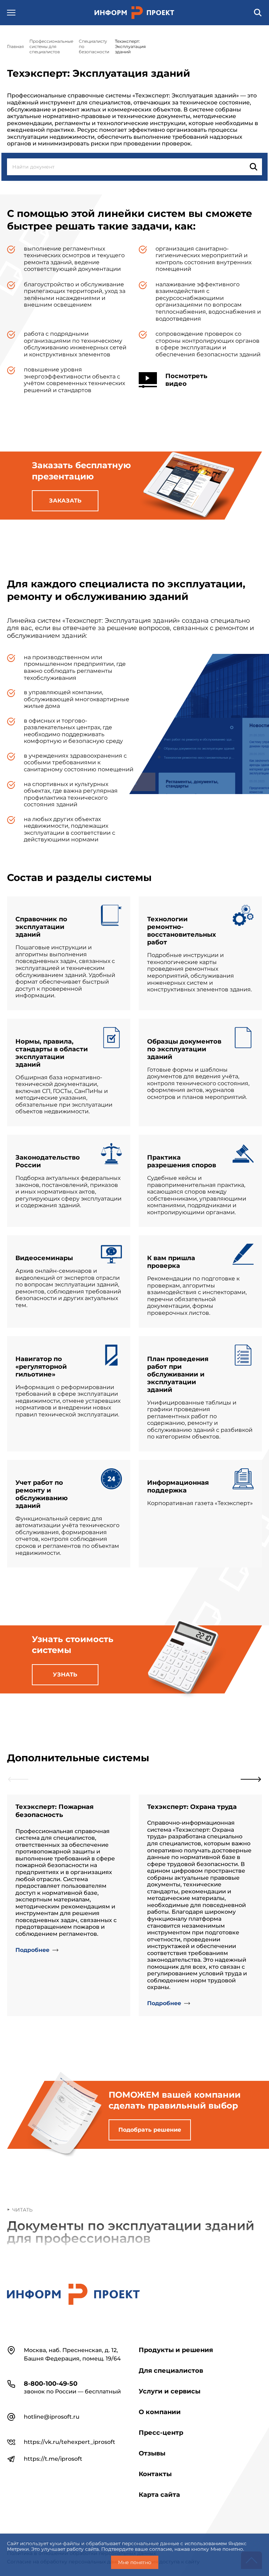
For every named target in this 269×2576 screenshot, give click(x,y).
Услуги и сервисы (170, 2391)
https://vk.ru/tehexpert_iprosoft (70, 2442)
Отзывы (152, 2453)
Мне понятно (135, 2562)
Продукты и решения (176, 2350)
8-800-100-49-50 (51, 2384)
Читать (22, 2210)
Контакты (155, 2474)
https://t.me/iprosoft (53, 2459)
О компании (160, 2412)
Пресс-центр (161, 2433)
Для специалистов (171, 2371)
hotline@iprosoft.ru (52, 2417)
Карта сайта (159, 2495)
